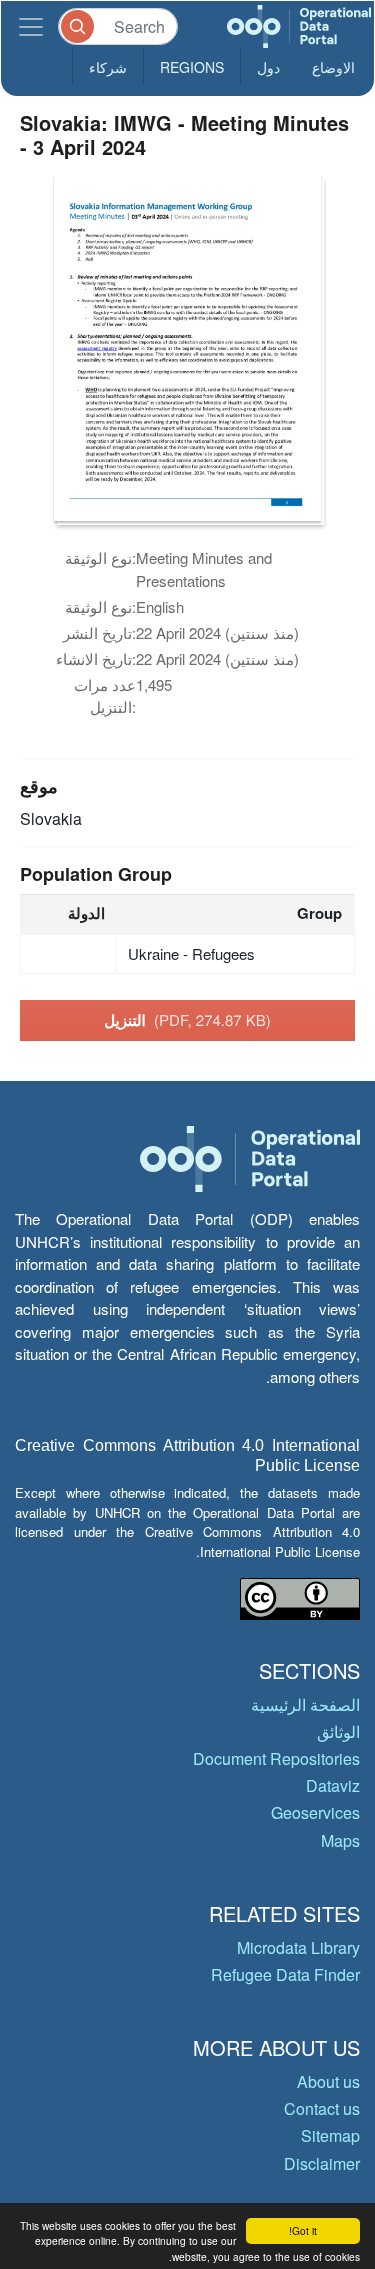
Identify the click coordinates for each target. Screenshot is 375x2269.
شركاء (108, 67)
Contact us (322, 2108)
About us (328, 2081)
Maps (340, 1840)
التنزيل (187, 1020)
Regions (192, 67)
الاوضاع (333, 67)
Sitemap (330, 2135)
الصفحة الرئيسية (305, 1704)
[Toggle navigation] (31, 26)
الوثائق (338, 1731)
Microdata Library (298, 1947)
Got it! (303, 2230)
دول (268, 67)
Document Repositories (276, 1758)
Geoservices (315, 1812)
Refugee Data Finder (285, 1974)
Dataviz (333, 1785)
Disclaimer (322, 2163)
